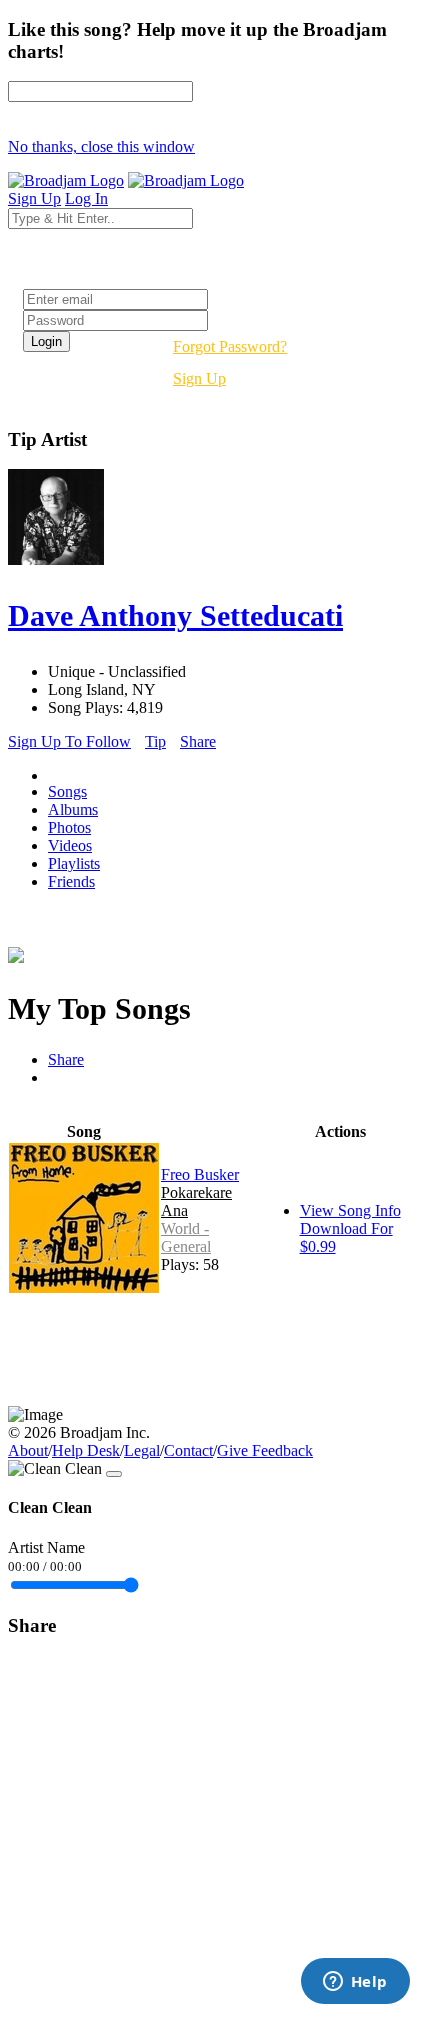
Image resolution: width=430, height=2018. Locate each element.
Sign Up (199, 378)
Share (198, 741)
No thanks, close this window (101, 146)
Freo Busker (200, 1174)
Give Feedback (265, 1450)
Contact (188, 1450)
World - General (186, 1237)
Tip (155, 741)
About (28, 1450)
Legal (142, 1450)
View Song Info (350, 1210)
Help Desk (86, 1450)
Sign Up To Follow (69, 741)
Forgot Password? (230, 346)
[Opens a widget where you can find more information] (355, 1983)
